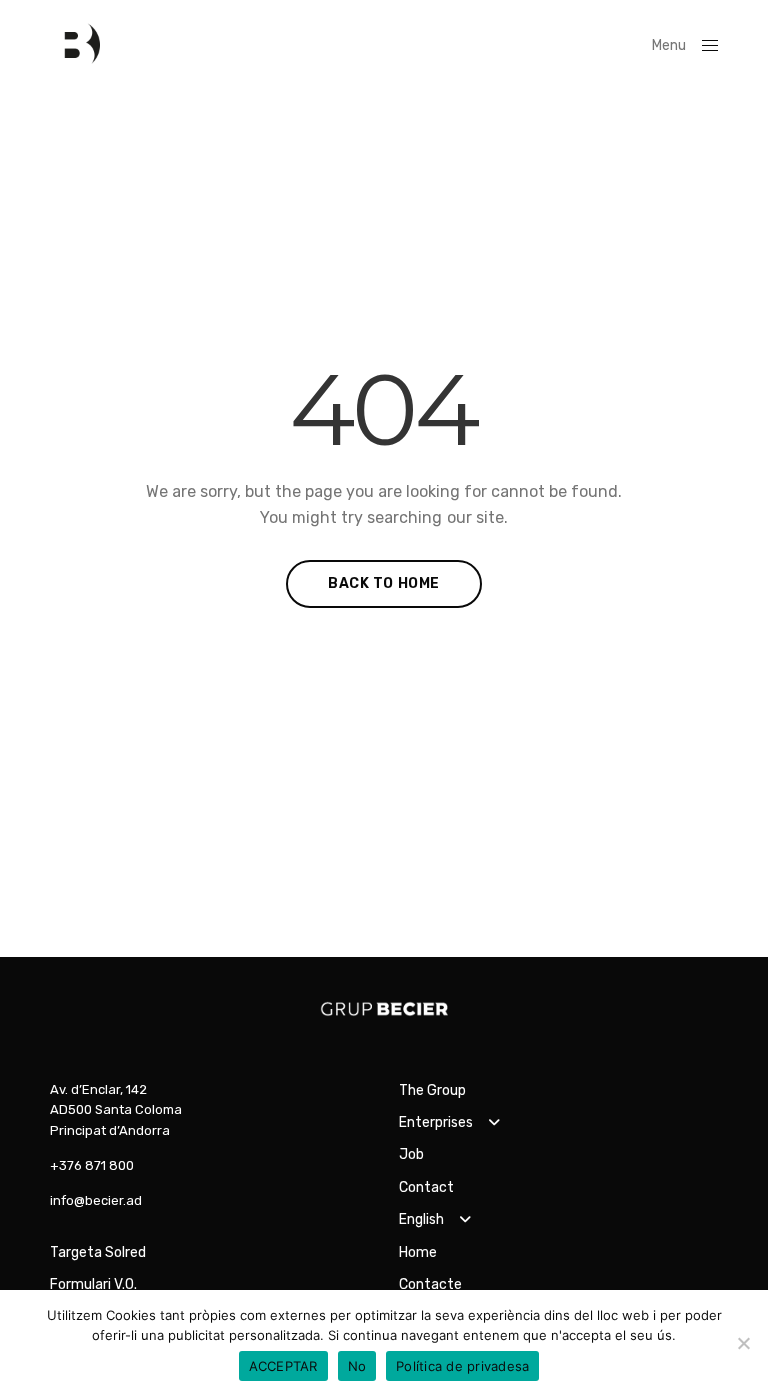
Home (418, 1252)
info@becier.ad (96, 1200)
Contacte (430, 1284)
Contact (426, 1187)
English (421, 1219)
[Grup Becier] (75, 45)
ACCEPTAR (283, 1366)
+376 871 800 (92, 1165)
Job (411, 1154)
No (357, 1366)
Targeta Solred (98, 1252)
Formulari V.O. (93, 1284)
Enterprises (436, 1122)
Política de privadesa (462, 1366)
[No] (743, 1343)
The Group (432, 1090)
